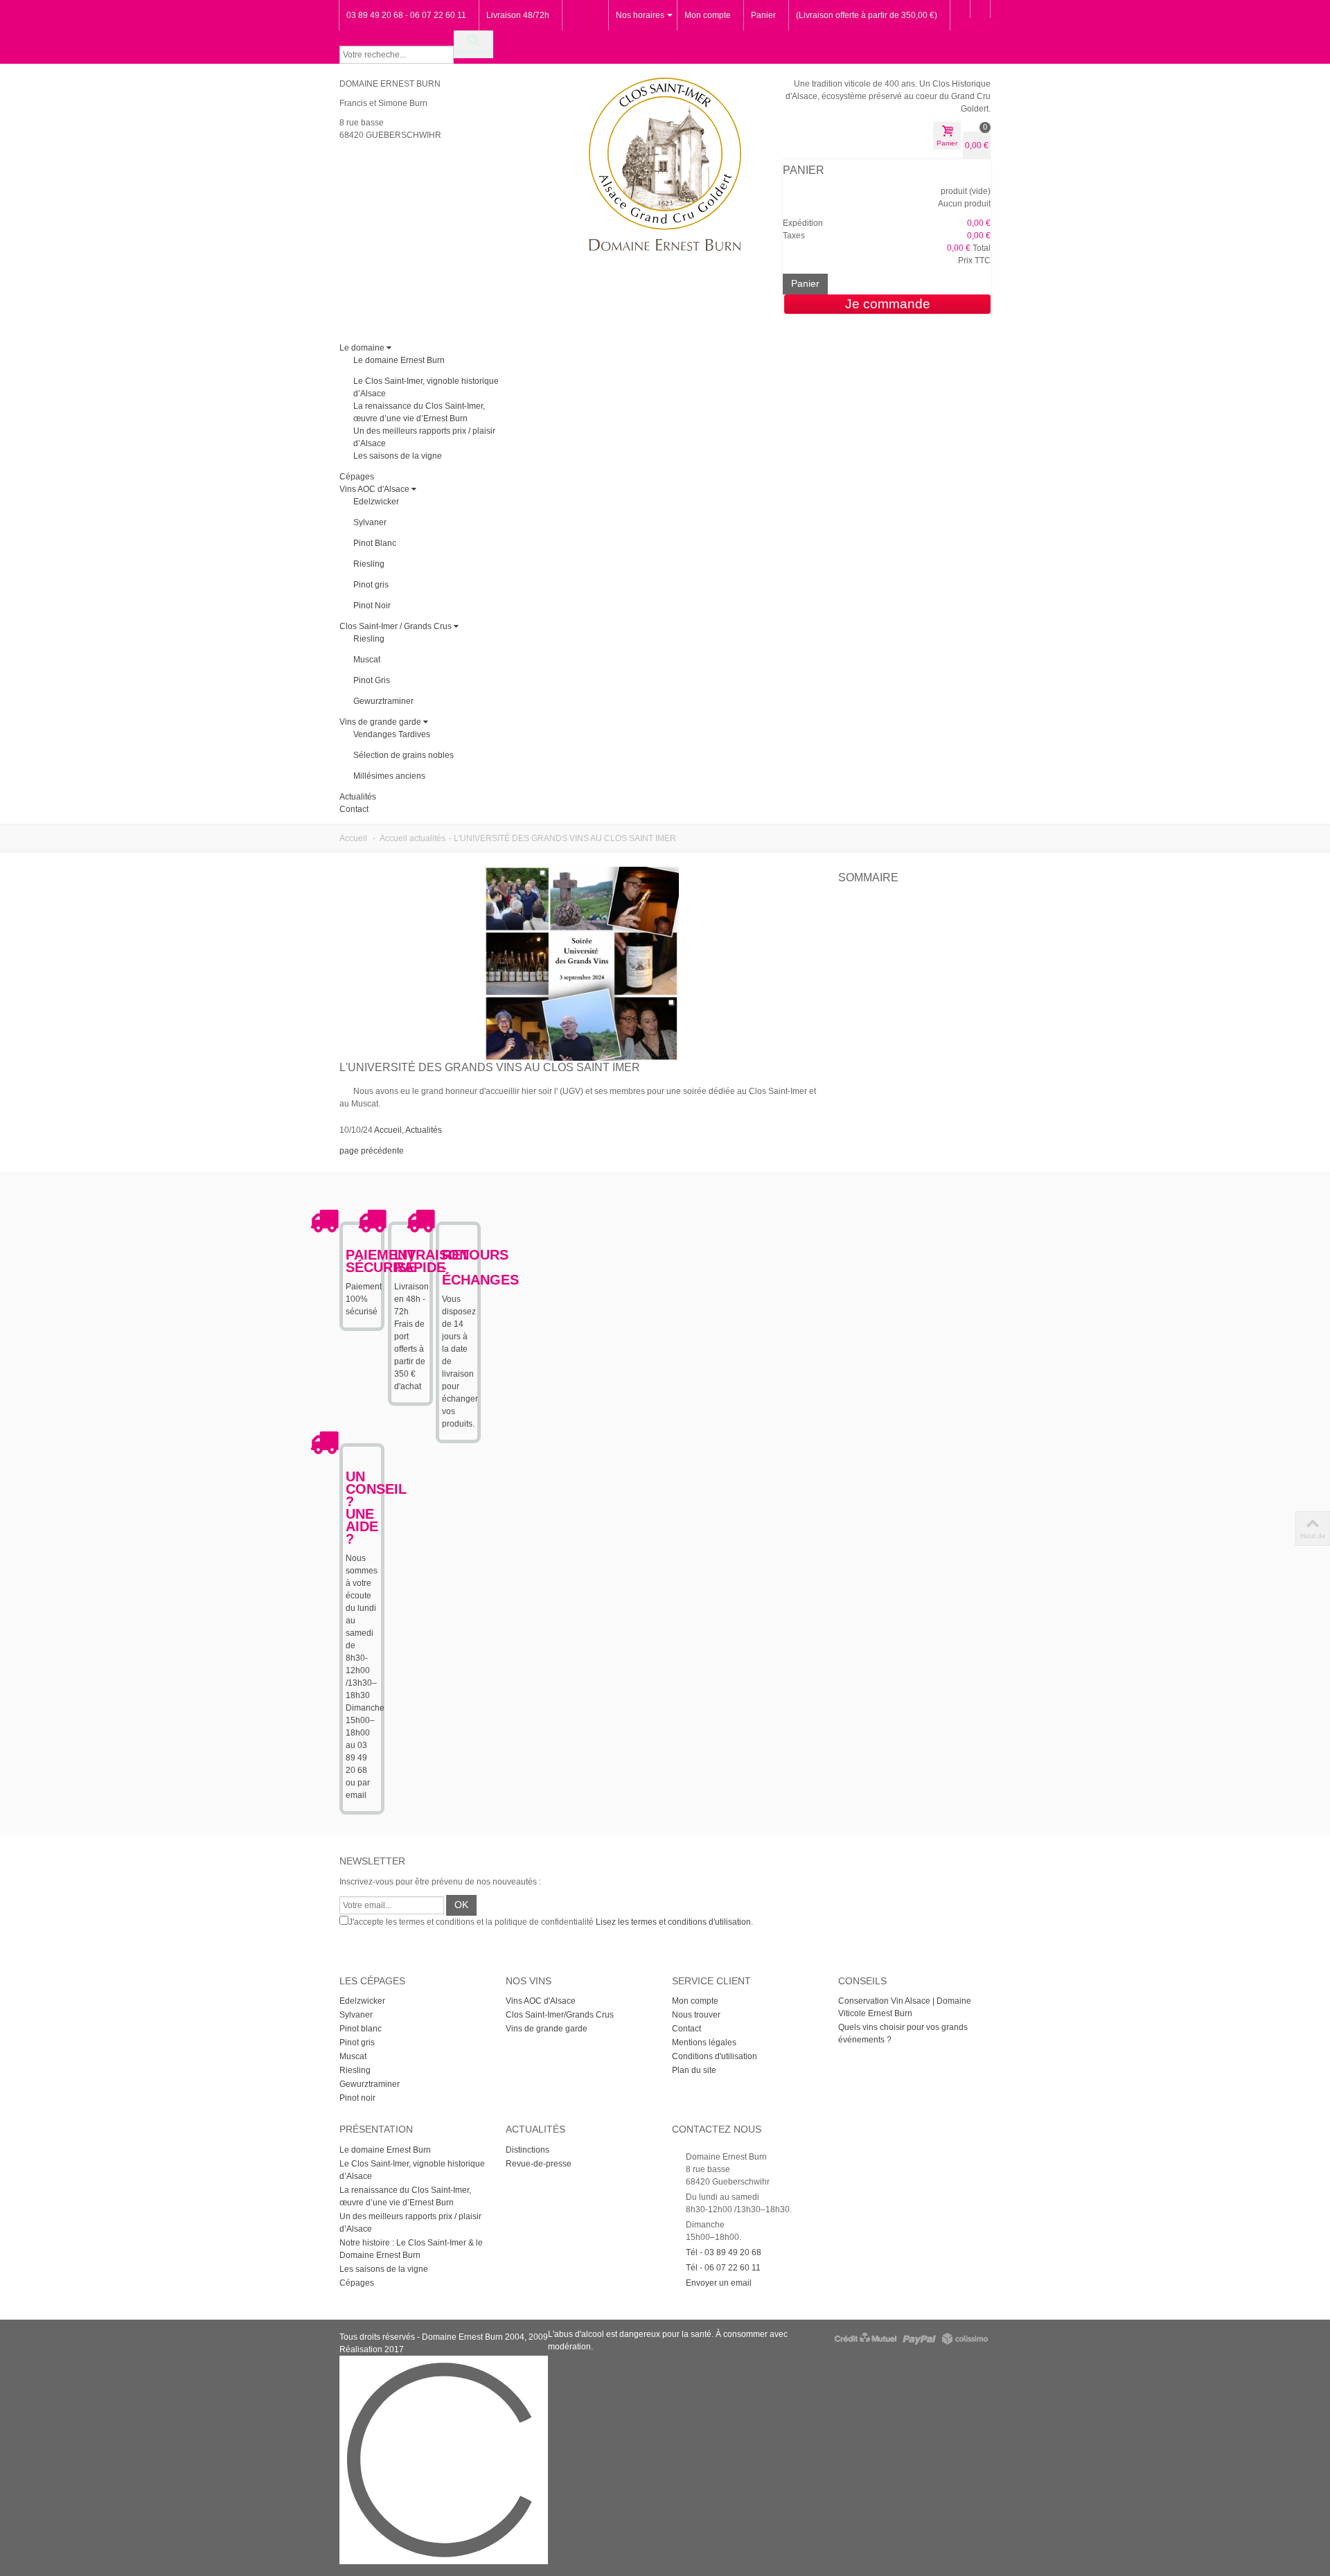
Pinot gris (371, 585)
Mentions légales (704, 2043)
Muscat (367, 660)
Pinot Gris (372, 680)
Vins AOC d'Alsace (374, 489)
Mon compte (708, 15)
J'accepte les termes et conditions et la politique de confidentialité (551, 1922)
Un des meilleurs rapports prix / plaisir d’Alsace (410, 2223)
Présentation (376, 2129)
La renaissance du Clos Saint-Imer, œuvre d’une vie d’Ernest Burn (405, 2196)
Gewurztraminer (383, 701)
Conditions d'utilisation (715, 2056)
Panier (763, 15)
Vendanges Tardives (392, 734)
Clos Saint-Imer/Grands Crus (560, 2015)
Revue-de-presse (539, 2164)
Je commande (888, 304)
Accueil (353, 838)
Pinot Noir (372, 606)
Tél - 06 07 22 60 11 (723, 2268)
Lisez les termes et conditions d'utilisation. (674, 1922)
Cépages (357, 477)
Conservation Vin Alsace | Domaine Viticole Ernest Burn (905, 2007)
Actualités (358, 797)
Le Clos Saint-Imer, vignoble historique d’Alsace (412, 2170)
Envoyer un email (719, 2283)
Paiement (364, 1287)
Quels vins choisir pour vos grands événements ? (903, 2034)
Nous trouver (696, 2015)
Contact (354, 809)
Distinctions (527, 2150)
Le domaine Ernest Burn (399, 360)
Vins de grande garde (380, 722)
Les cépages (372, 1981)
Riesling (369, 564)
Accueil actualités (413, 838)
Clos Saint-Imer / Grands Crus (396, 626)
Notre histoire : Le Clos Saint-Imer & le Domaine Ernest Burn (411, 2249)
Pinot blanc (361, 2029)
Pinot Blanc (375, 543)
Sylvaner (370, 522)
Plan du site (694, 2070)
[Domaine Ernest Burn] (665, 164)
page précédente (372, 1151)
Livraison (411, 1287)
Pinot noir (357, 2098)
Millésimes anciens (389, 776)
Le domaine (362, 348)
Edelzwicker (376, 502)
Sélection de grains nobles (404, 755)
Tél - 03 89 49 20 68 (724, 2252)
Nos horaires (640, 15)
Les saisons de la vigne (398, 456)
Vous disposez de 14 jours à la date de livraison (459, 1336)
